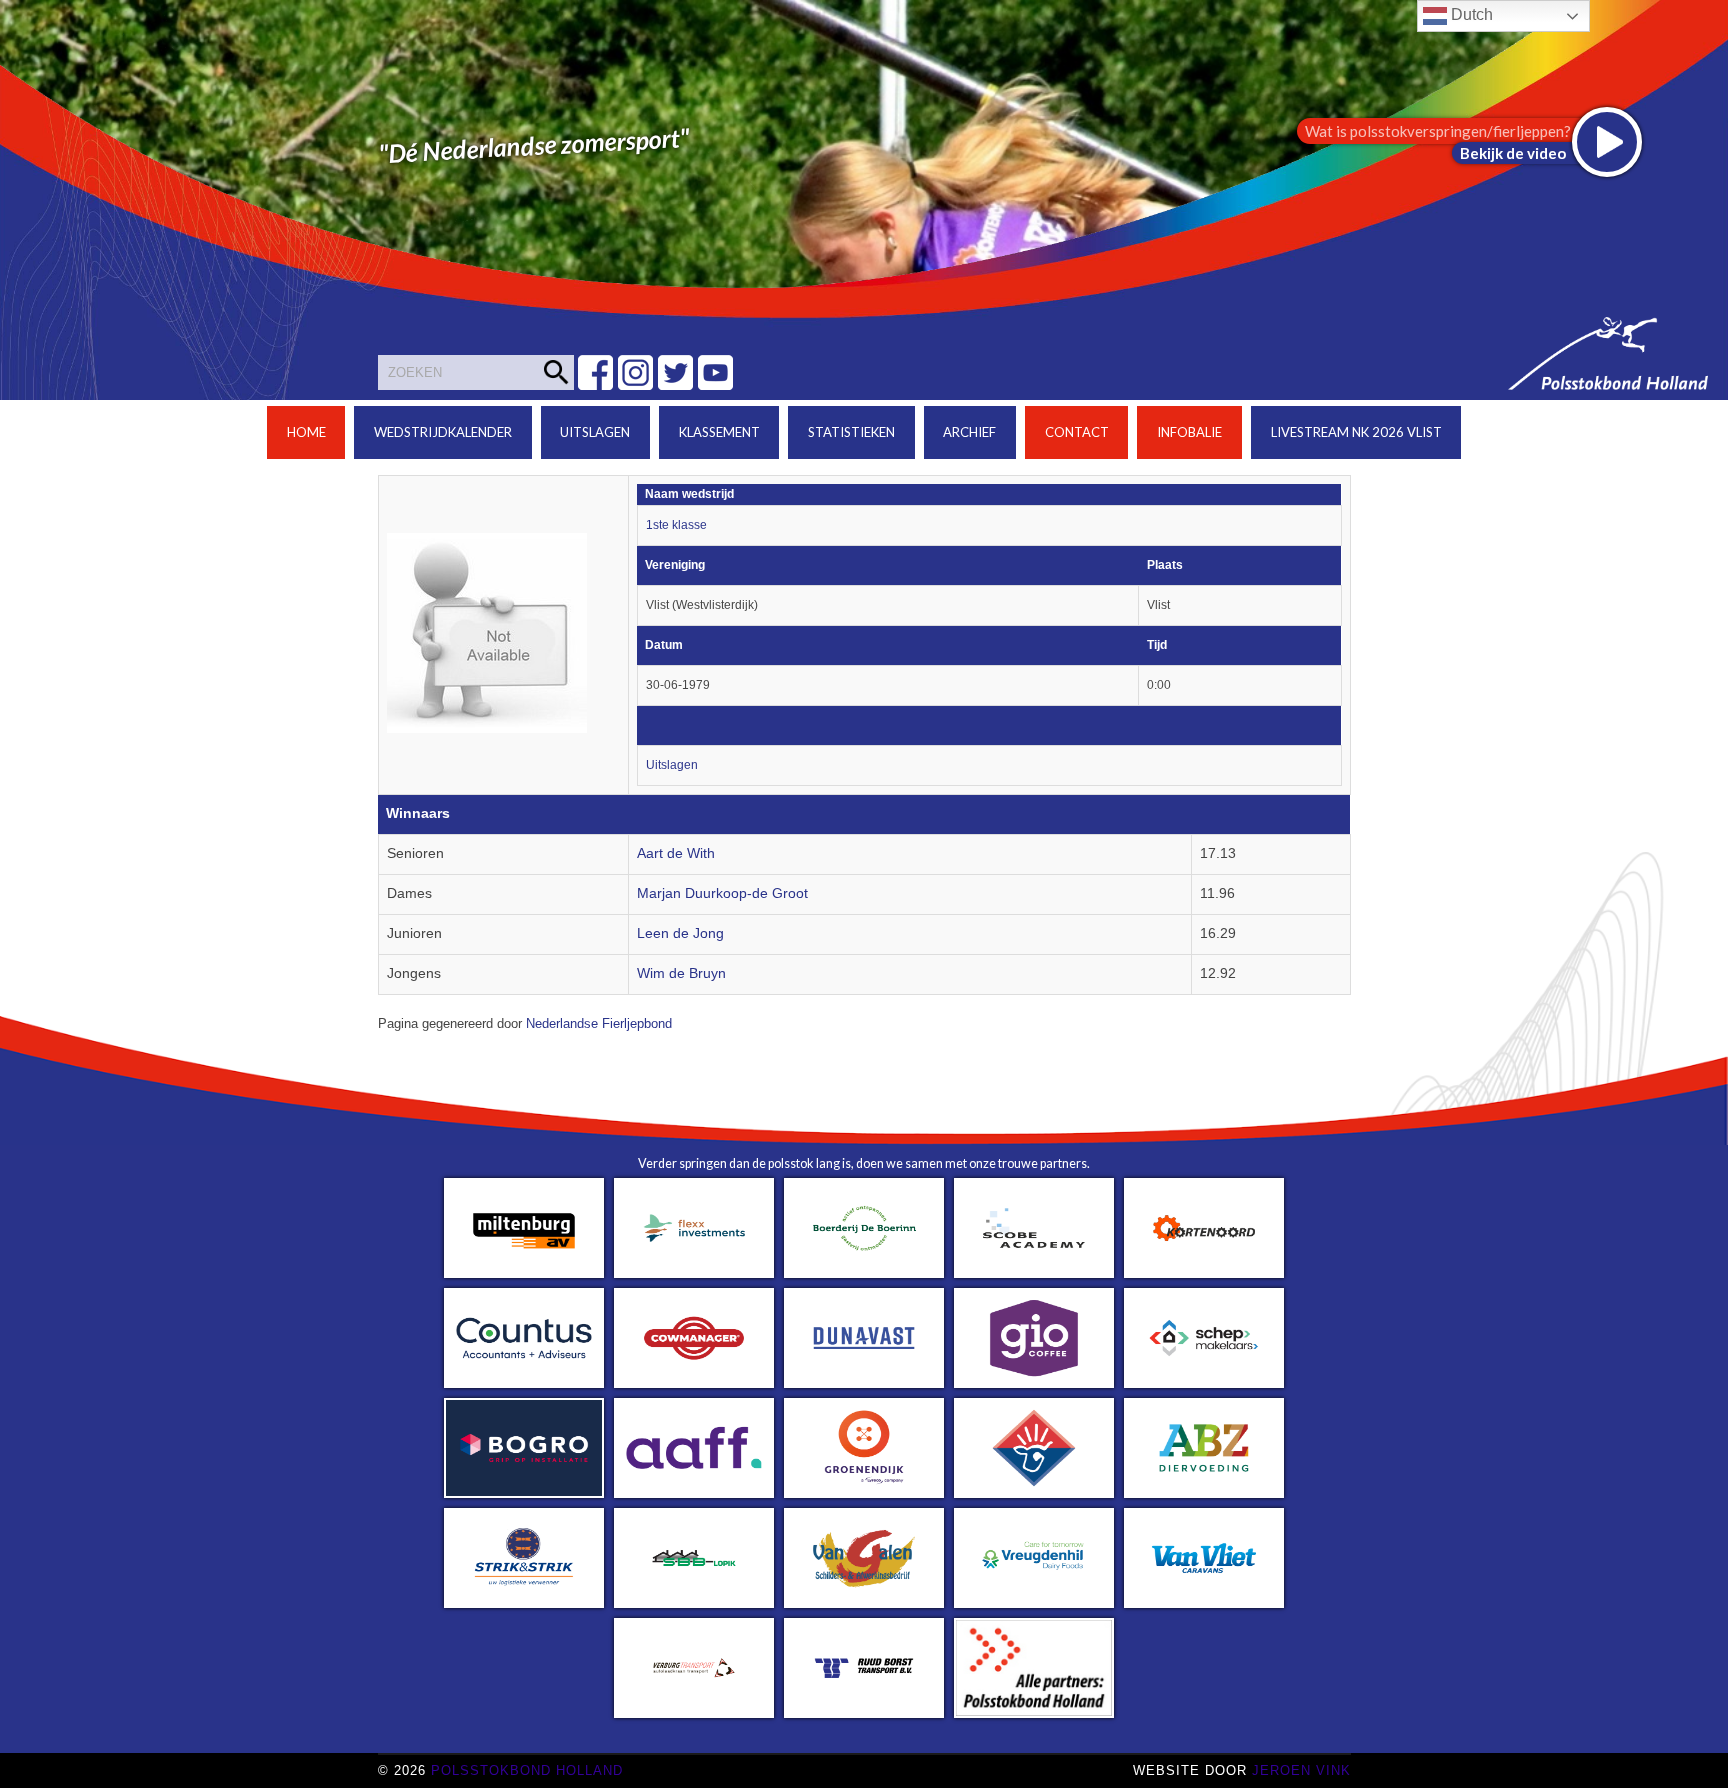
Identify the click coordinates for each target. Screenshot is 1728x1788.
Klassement (719, 432)
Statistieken (851, 432)
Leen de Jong (680, 933)
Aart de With (676, 853)
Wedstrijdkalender (443, 432)
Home (306, 432)
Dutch (1470, 14)
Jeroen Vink (1301, 1770)
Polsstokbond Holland (527, 1770)
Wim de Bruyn (681, 973)
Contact (1077, 432)
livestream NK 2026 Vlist (1356, 432)
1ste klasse (676, 525)
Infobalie (1189, 432)
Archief (969, 432)
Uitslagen (595, 432)
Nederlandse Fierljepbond (599, 1024)
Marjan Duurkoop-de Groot (722, 893)
